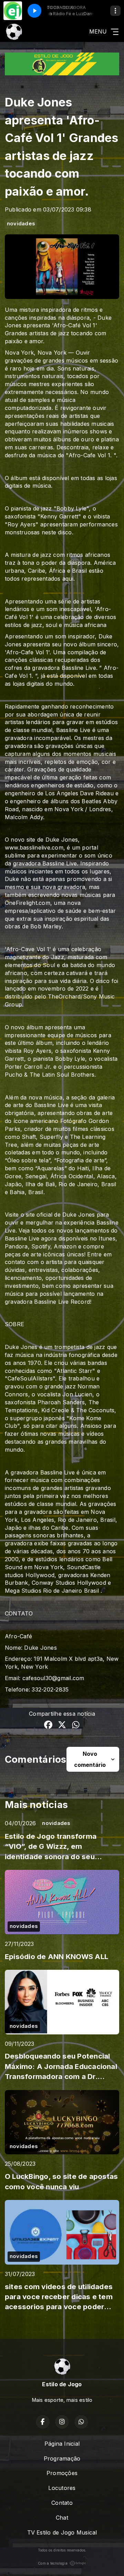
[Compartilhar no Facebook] (48, 1726)
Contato (62, 2503)
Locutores (62, 2488)
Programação (62, 2458)
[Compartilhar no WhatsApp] (76, 1726)
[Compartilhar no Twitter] (62, 1726)
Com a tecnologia (53, 2563)
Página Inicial (62, 2444)
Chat (62, 2518)
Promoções (62, 2473)
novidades (21, 224)
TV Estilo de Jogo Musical (62, 2532)
